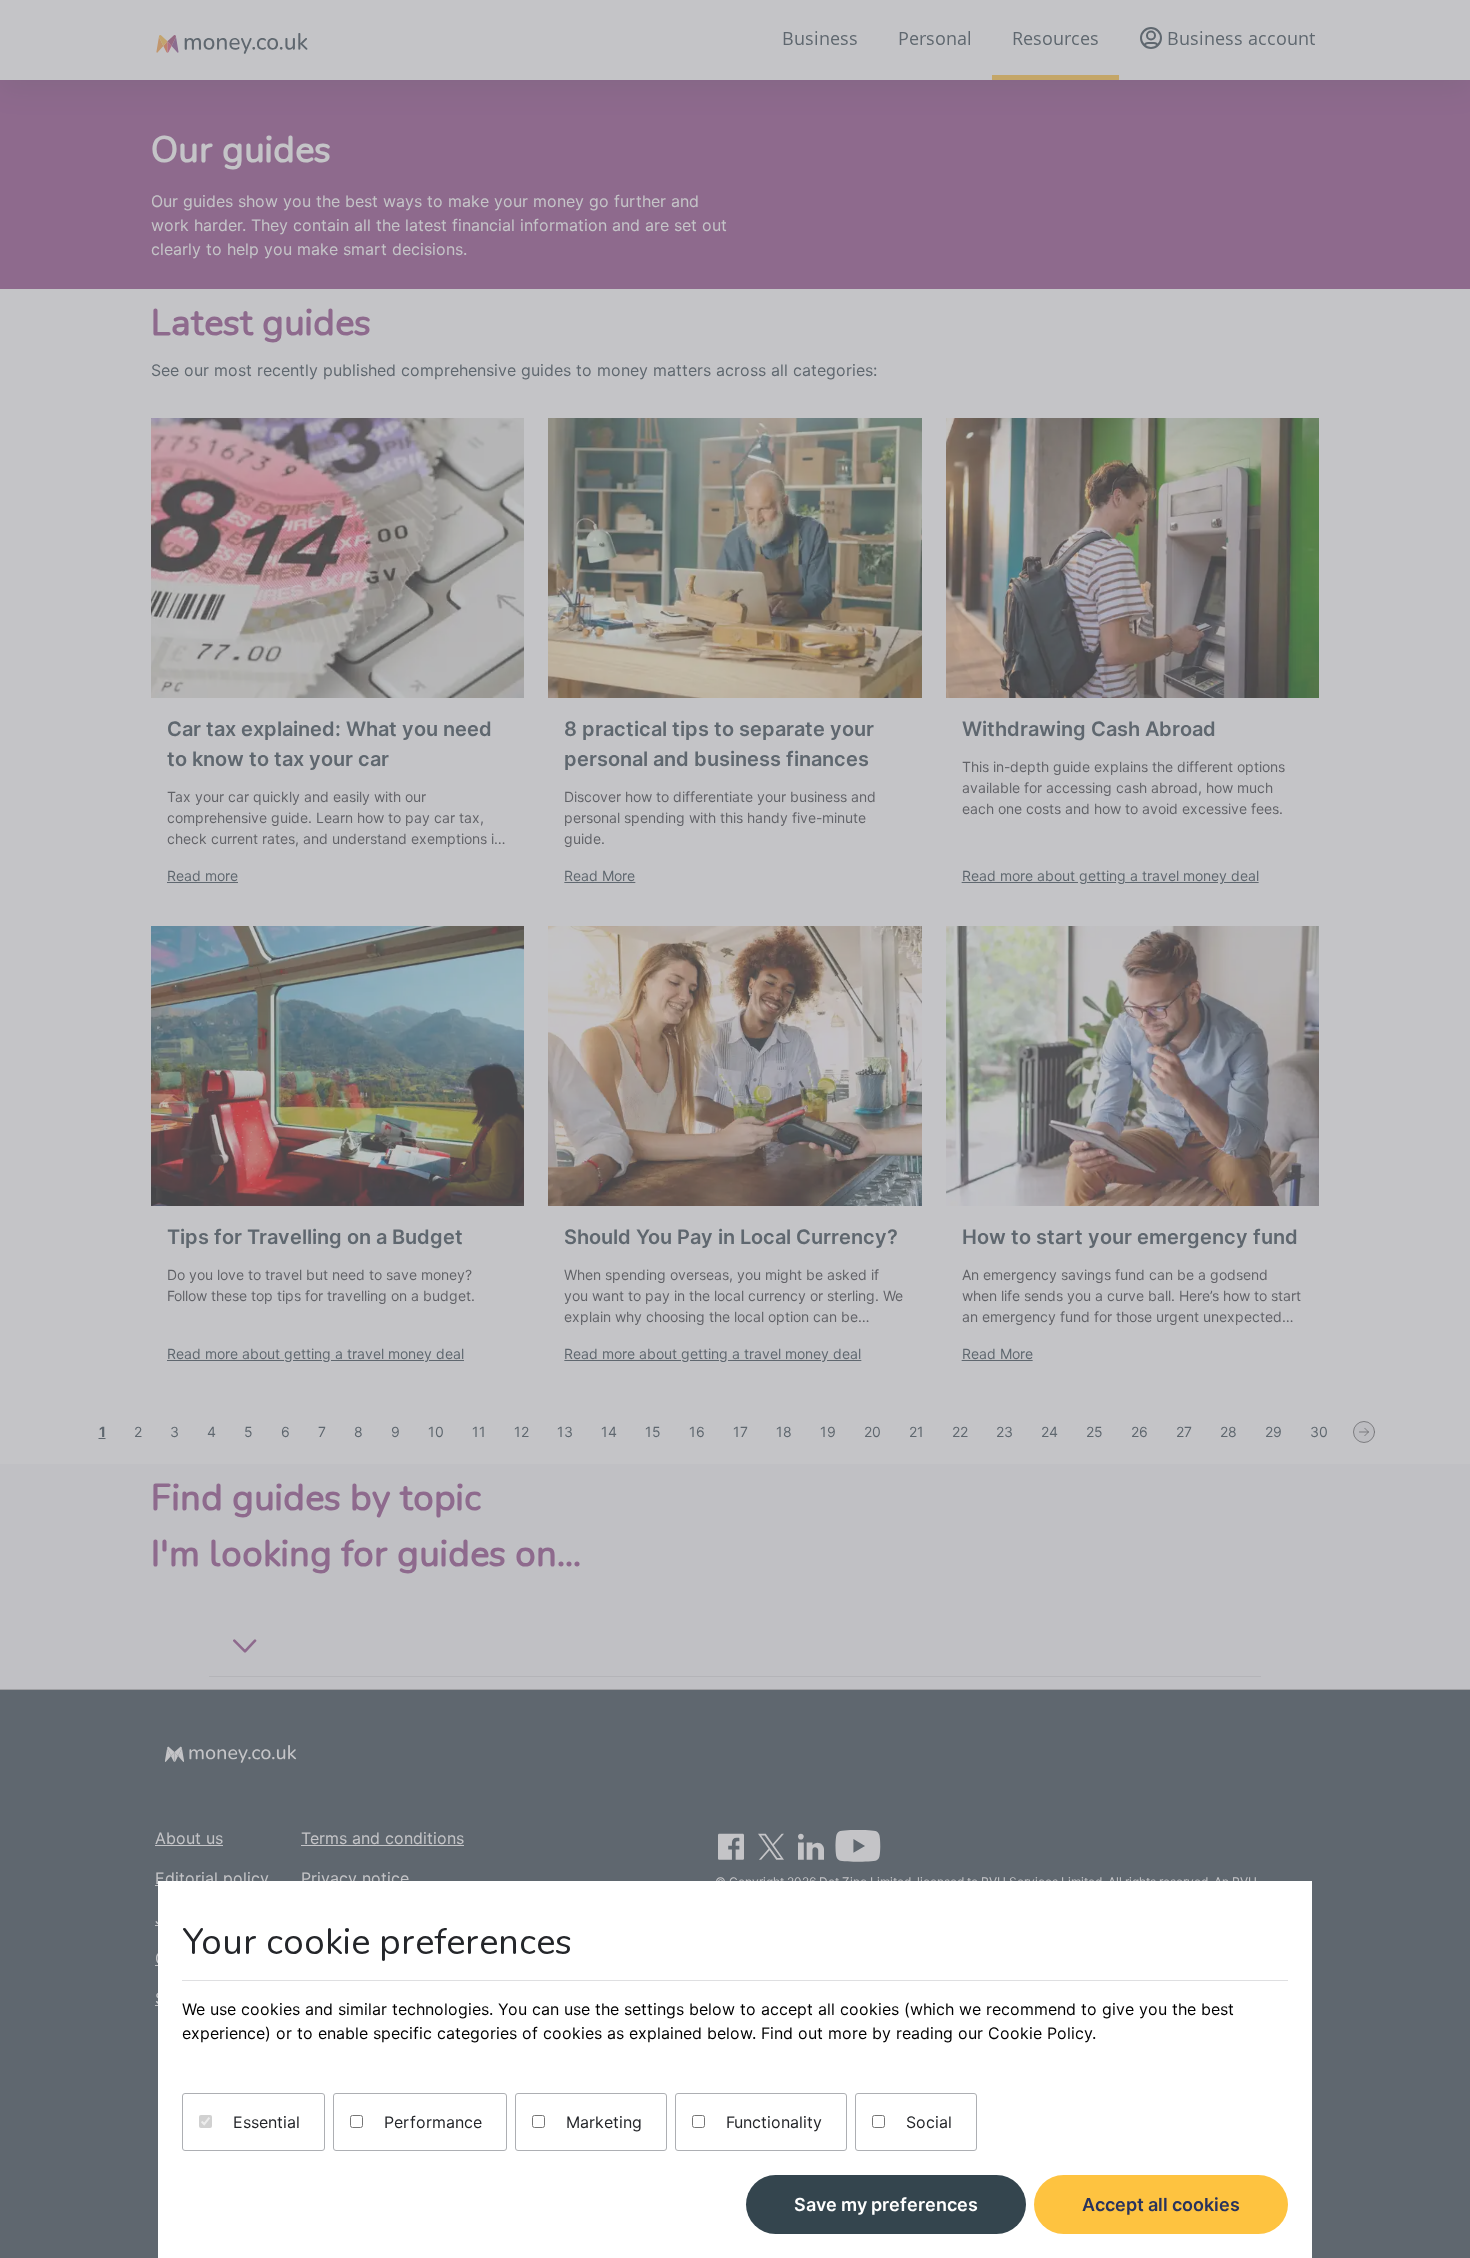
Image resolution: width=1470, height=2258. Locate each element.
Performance (430, 2122)
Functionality (771, 2122)
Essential (264, 2122)
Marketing (601, 2122)
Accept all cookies (1161, 2204)
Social (926, 2122)
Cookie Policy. (1042, 2033)
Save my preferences (886, 2204)
